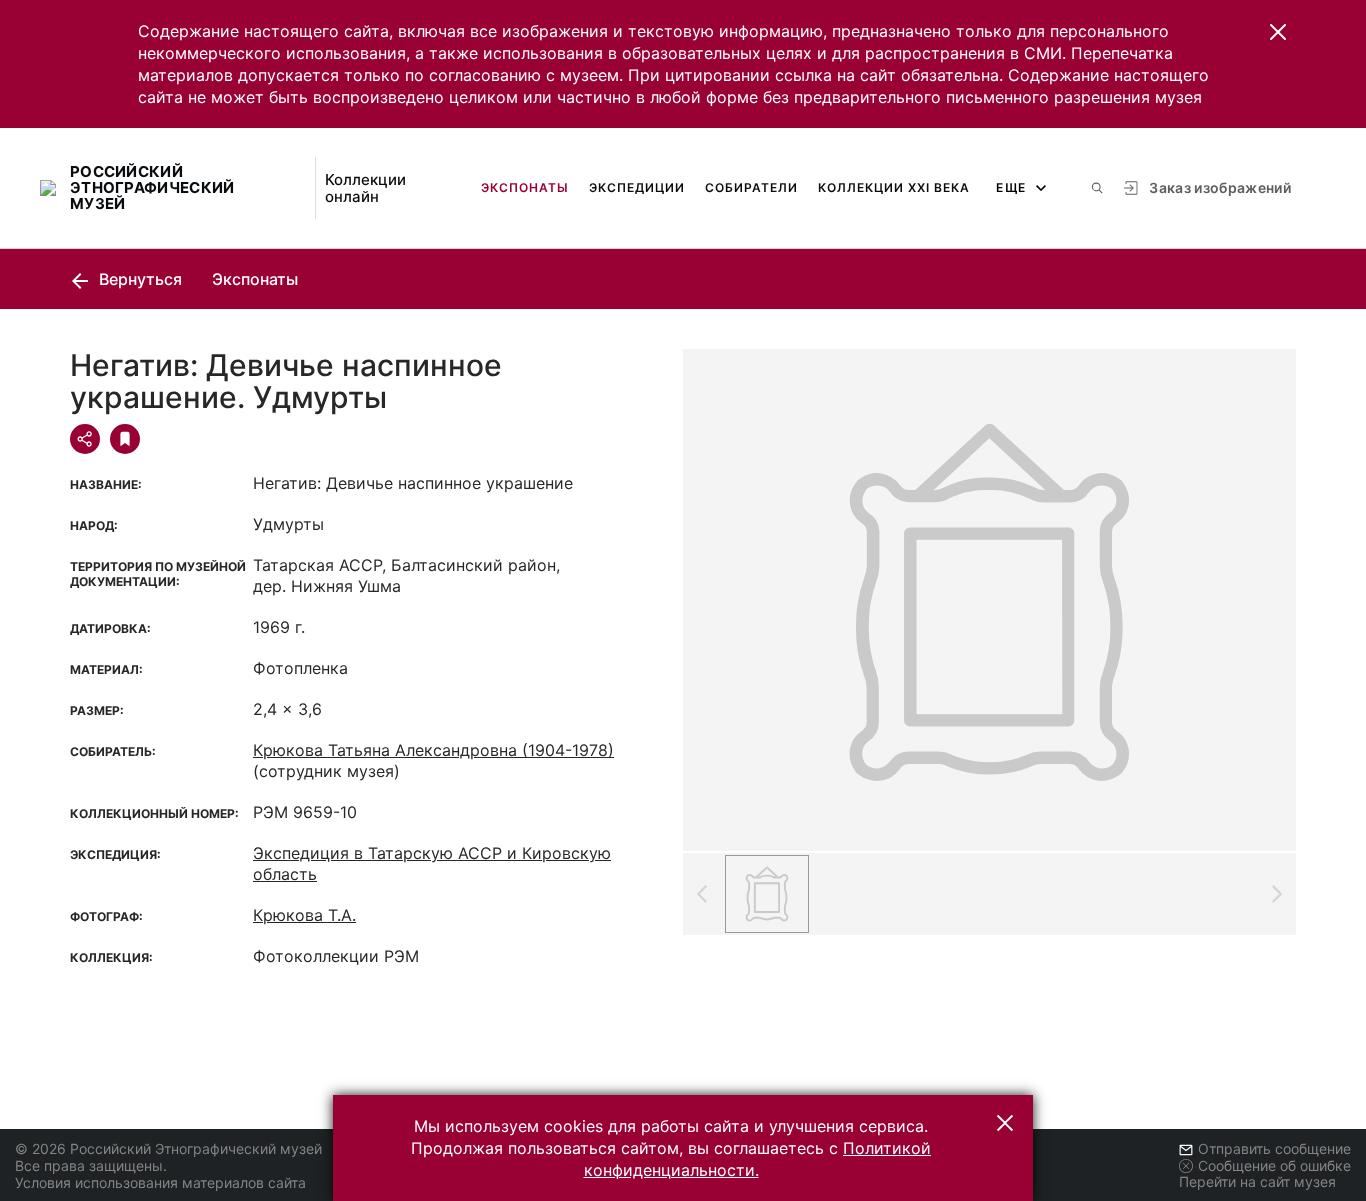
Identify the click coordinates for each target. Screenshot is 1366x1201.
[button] (1278, 32)
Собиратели (751, 187)
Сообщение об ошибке (1274, 1165)
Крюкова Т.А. (304, 915)
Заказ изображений (1220, 187)
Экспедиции (637, 187)
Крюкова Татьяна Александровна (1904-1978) (433, 750)
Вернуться (138, 279)
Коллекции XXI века (894, 187)
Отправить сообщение (1274, 1148)
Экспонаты (525, 187)
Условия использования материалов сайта (160, 1182)
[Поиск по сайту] (1097, 188)
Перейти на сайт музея (1257, 1181)
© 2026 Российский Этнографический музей (168, 1148)
